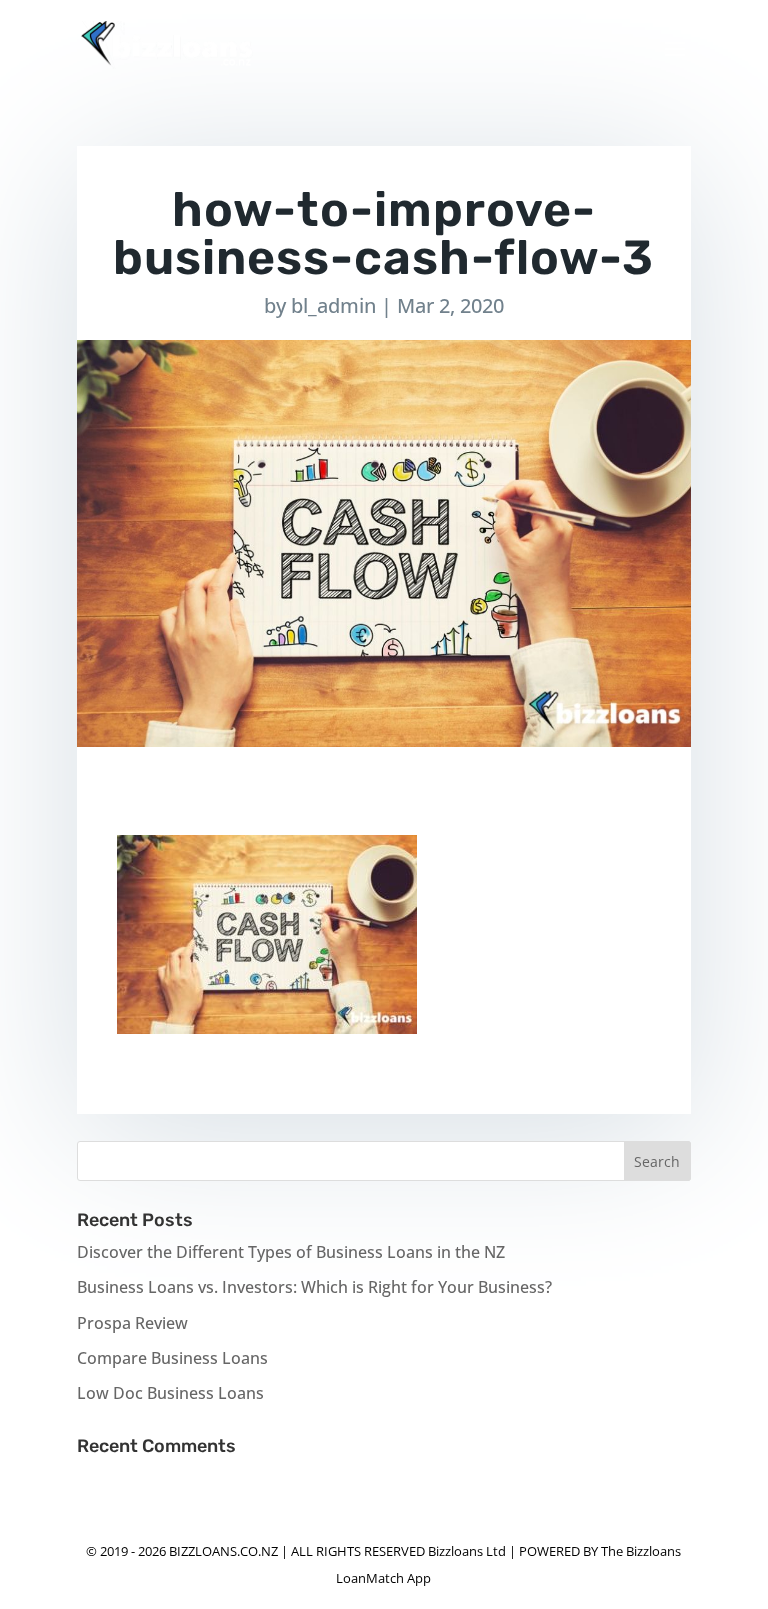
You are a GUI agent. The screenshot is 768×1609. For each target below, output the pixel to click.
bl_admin (333, 305)
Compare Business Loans (172, 1358)
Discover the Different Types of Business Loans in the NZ (291, 1252)
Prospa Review (132, 1323)
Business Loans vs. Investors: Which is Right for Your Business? (314, 1287)
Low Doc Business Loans (170, 1393)
